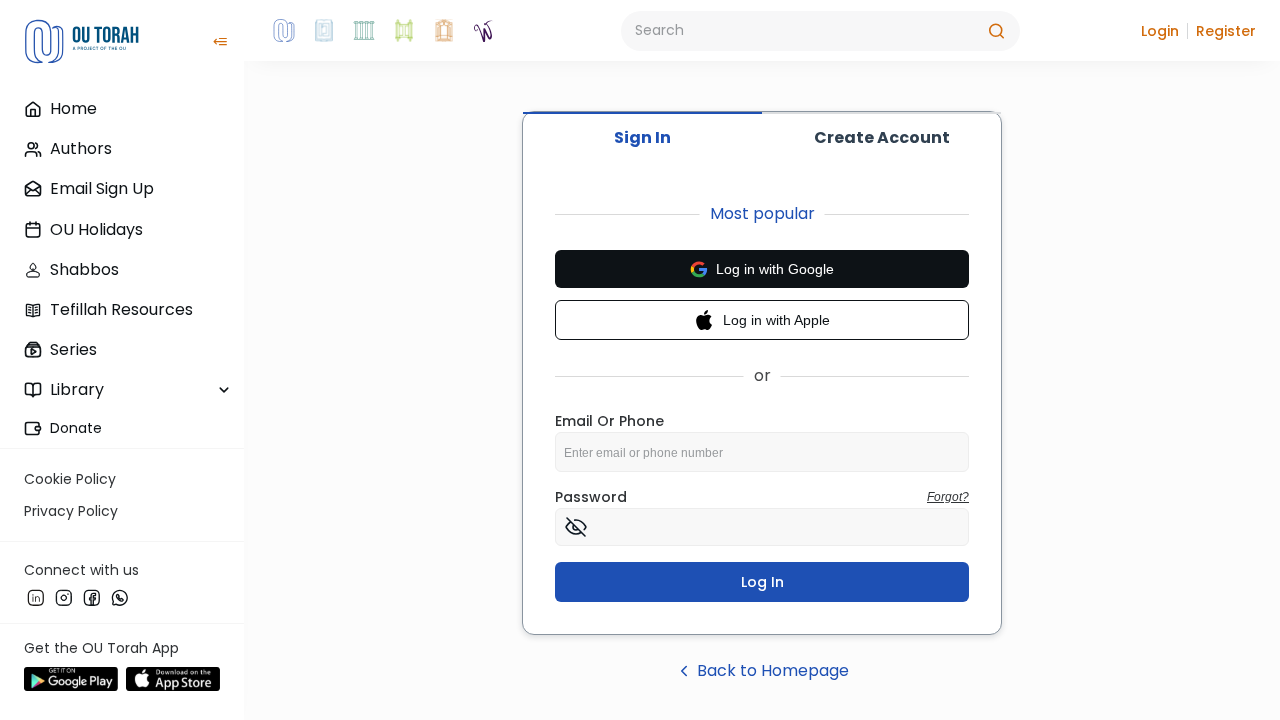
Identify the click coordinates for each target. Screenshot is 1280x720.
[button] (1160, 31)
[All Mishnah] (324, 31)
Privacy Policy (71, 511)
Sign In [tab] (642, 137)
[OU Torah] (284, 31)
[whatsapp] (120, 597)
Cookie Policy (70, 479)
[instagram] (64, 597)
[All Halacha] (364, 31)
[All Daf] (444, 31)
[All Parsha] (404, 31)
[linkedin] (36, 597)
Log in (762, 582)
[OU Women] (484, 31)
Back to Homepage (773, 670)
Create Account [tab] (882, 137)
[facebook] (92, 597)
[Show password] (576, 527)
